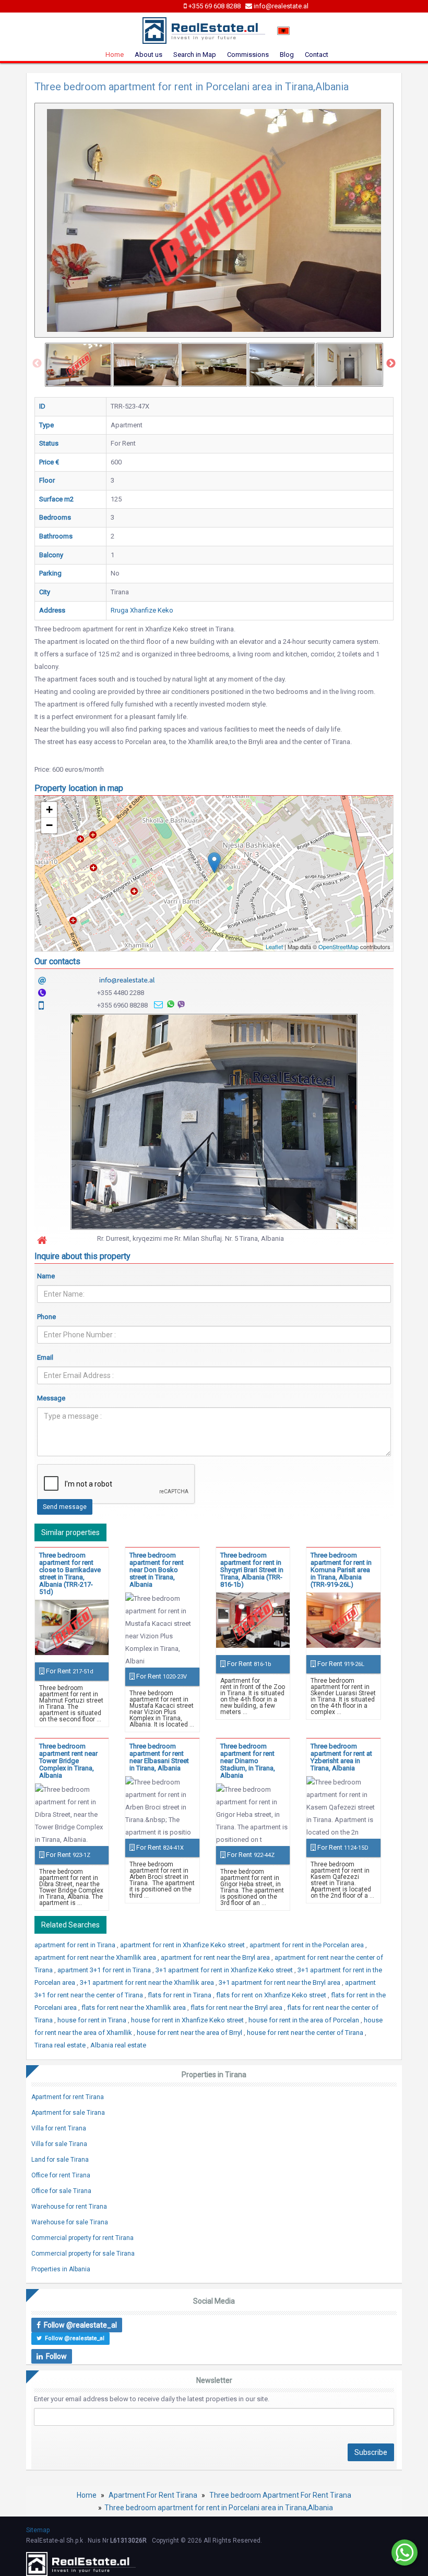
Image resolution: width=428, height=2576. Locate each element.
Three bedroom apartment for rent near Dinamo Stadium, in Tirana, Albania (248, 1761)
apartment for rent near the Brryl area (216, 1957)
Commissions (248, 55)
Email (45, 1357)
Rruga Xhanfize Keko (142, 610)
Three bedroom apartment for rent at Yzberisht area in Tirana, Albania (341, 1757)
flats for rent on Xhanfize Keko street (272, 1995)
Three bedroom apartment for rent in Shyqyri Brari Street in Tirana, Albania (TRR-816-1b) (252, 1570)
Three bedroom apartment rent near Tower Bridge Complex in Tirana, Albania (68, 1761)
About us (148, 55)
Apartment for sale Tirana (68, 2113)
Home (115, 55)
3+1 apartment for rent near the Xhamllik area (148, 1982)
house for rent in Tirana (93, 2020)
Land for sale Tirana (60, 2160)
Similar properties (70, 1532)
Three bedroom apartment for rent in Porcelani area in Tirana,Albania (219, 2508)
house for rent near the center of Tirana (306, 2033)
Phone (46, 1317)
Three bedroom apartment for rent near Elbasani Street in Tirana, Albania (159, 1757)
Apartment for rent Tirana (68, 2097)
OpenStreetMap (338, 946)
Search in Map (195, 55)
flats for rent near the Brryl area (237, 2008)
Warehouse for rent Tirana (69, 2207)
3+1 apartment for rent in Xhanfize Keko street (225, 1970)
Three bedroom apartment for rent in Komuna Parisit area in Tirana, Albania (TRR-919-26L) (341, 1570)
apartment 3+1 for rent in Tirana (105, 1970)
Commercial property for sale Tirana (83, 2254)
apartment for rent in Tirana (76, 1945)
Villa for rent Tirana (59, 2128)
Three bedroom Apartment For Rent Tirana (280, 2495)
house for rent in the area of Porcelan (305, 2020)
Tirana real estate (61, 2045)
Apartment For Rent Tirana (153, 2495)
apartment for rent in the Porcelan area (307, 1945)
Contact (317, 55)
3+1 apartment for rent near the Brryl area (280, 1982)
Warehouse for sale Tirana (70, 2222)
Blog (287, 55)
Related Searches (70, 1925)
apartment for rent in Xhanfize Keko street (183, 1945)
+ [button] (49, 810)
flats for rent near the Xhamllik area (134, 2008)
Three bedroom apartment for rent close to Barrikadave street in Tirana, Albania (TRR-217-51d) (70, 1573)
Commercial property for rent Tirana (82, 2238)
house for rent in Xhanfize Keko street (188, 2020)
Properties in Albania (61, 2269)
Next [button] (391, 364)
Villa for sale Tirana (59, 2144)
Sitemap (38, 2530)
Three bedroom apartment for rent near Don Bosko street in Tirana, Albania (157, 1570)
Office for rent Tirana (61, 2175)
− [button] (49, 825)
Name (46, 1276)
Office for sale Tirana (61, 2191)
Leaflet (274, 946)
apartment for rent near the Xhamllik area (96, 1957)
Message (51, 1398)
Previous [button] (37, 364)
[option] (78, 365)
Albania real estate (118, 2045)
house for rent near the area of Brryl (190, 2033)
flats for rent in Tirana (180, 1995)
